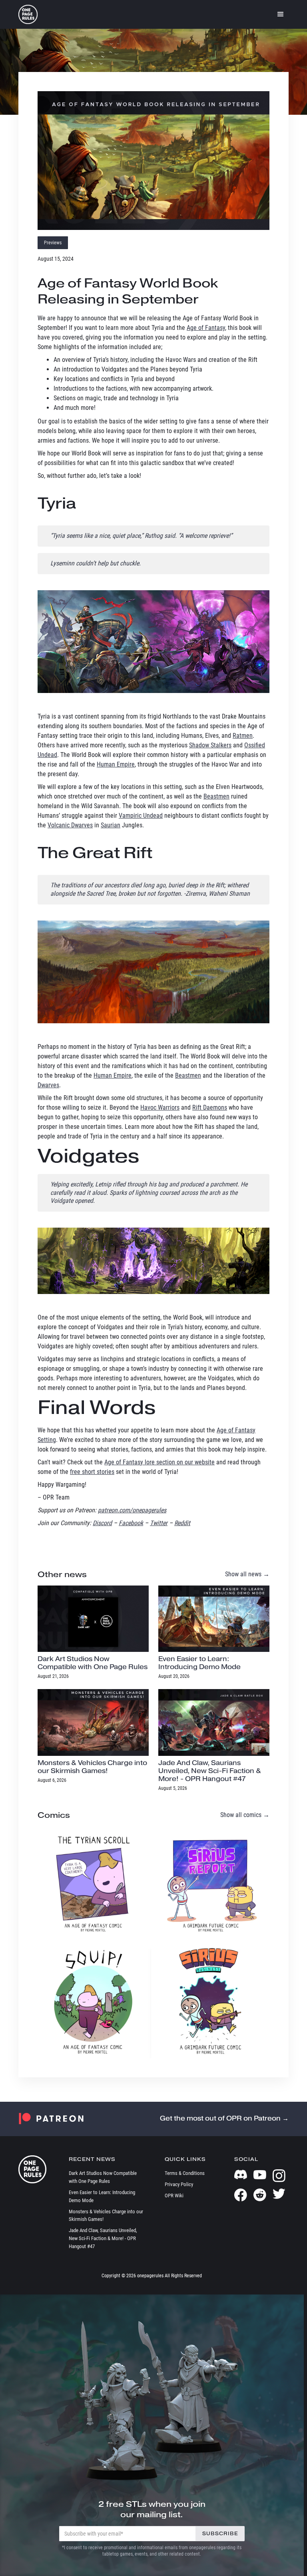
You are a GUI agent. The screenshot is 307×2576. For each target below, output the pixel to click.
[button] (281, 14)
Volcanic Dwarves (70, 825)
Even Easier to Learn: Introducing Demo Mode (102, 2196)
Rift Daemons (210, 1107)
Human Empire (116, 764)
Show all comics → (245, 1815)
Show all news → (247, 1574)
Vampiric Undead (141, 816)
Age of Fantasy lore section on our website (159, 1462)
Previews (53, 243)
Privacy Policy (179, 2184)
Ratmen (243, 736)
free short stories (92, 1472)
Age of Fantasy (206, 328)
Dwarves (48, 1085)
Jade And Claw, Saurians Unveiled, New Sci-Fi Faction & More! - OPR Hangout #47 (103, 2238)
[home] (28, 14)
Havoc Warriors (160, 1107)
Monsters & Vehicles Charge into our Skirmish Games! (106, 2216)
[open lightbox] (153, 161)
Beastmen (216, 796)
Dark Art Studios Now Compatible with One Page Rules (103, 2177)
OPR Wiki (174, 2196)
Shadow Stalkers (210, 745)
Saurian (111, 825)
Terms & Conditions (185, 2173)
